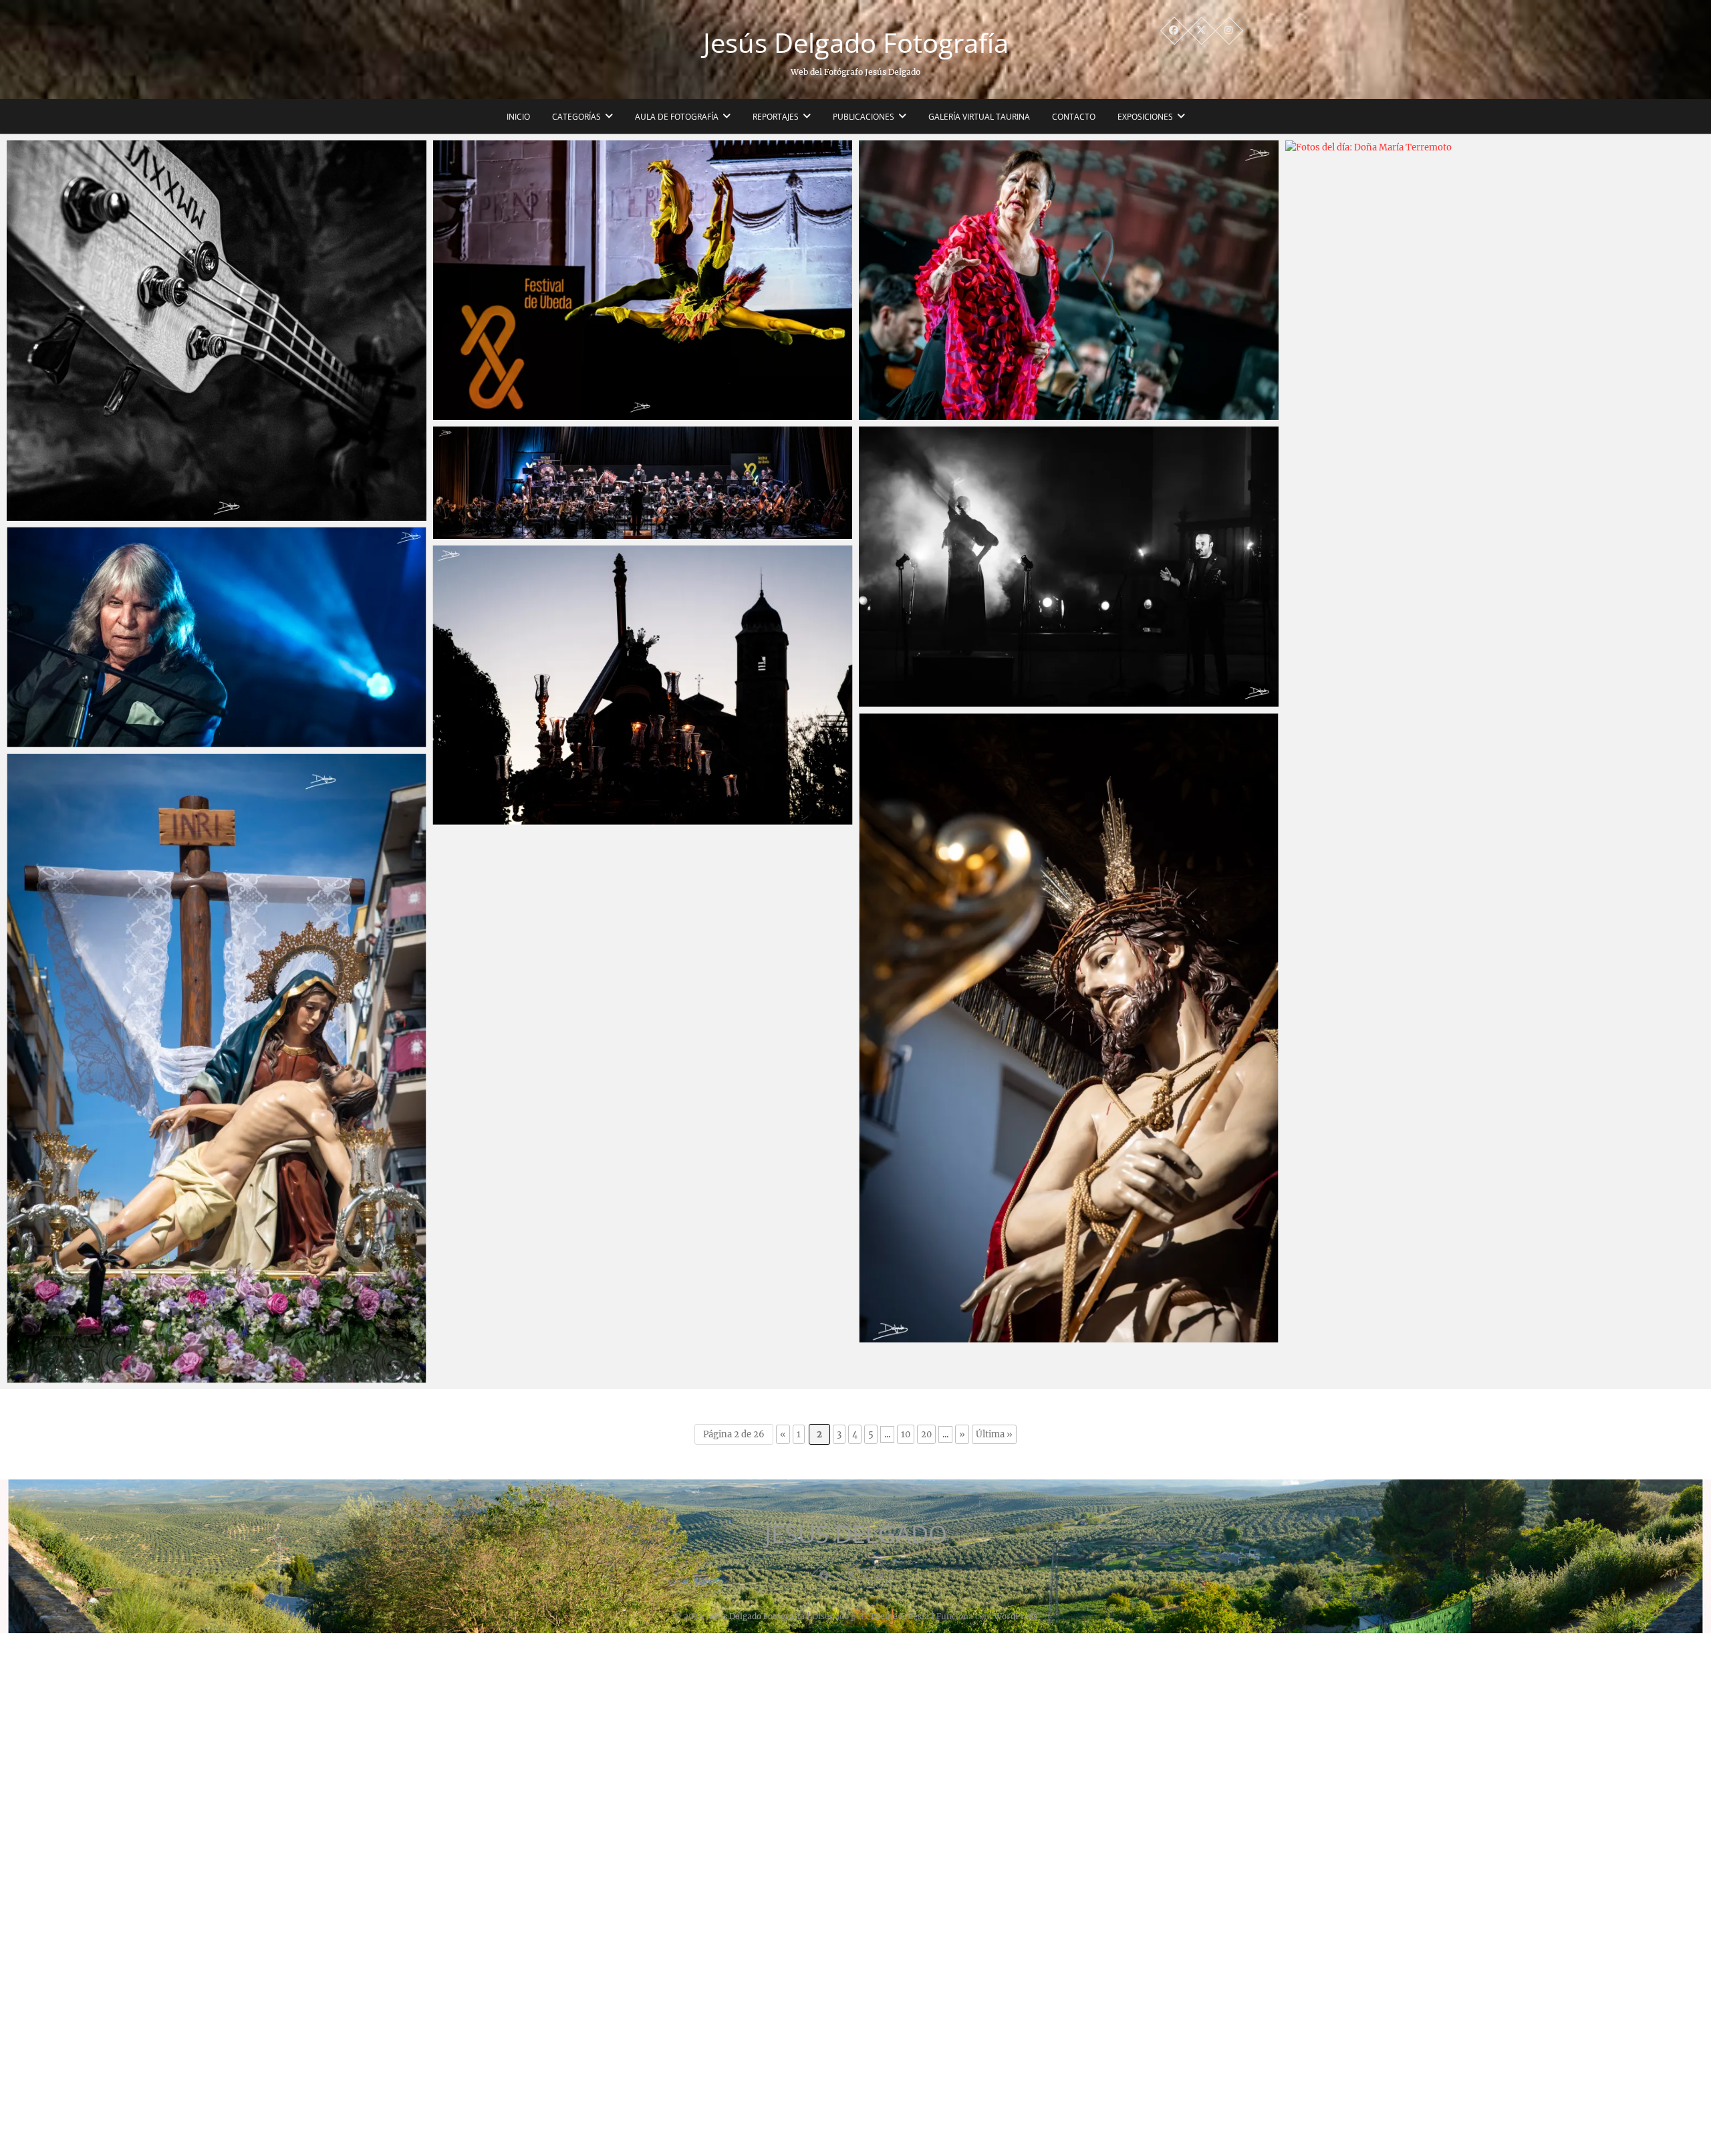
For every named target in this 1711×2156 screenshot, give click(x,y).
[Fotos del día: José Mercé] (217, 637)
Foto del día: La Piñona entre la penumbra (974, 700)
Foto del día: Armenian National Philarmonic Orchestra (579, 532)
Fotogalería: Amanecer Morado (521, 818)
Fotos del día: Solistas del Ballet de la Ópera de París (571, 413)
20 (926, 1434)
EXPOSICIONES (1145, 117)
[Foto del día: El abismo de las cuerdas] (217, 331)
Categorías (576, 117)
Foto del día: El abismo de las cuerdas (109, 514)
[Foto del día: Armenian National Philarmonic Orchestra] (643, 482)
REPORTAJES (776, 117)
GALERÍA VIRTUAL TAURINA (979, 117)
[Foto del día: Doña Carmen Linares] (1069, 280)
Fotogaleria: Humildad (925, 1336)
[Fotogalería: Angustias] (217, 1068)
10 (906, 1434)
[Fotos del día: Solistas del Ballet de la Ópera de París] (643, 280)
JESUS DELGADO (856, 1534)
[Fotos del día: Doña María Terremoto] (1495, 642)
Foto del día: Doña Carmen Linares (956, 413)
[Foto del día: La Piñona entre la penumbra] (1069, 566)
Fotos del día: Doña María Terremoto (1387, 1136)
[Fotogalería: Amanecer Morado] (643, 685)
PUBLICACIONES (864, 117)
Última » (994, 1434)
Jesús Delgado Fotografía (856, 43)
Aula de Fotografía (677, 117)
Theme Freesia (899, 1616)
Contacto (1074, 117)
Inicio (518, 117)
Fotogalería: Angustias (74, 1376)
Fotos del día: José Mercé (80, 740)
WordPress (1016, 1616)
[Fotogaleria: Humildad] (1069, 1028)
